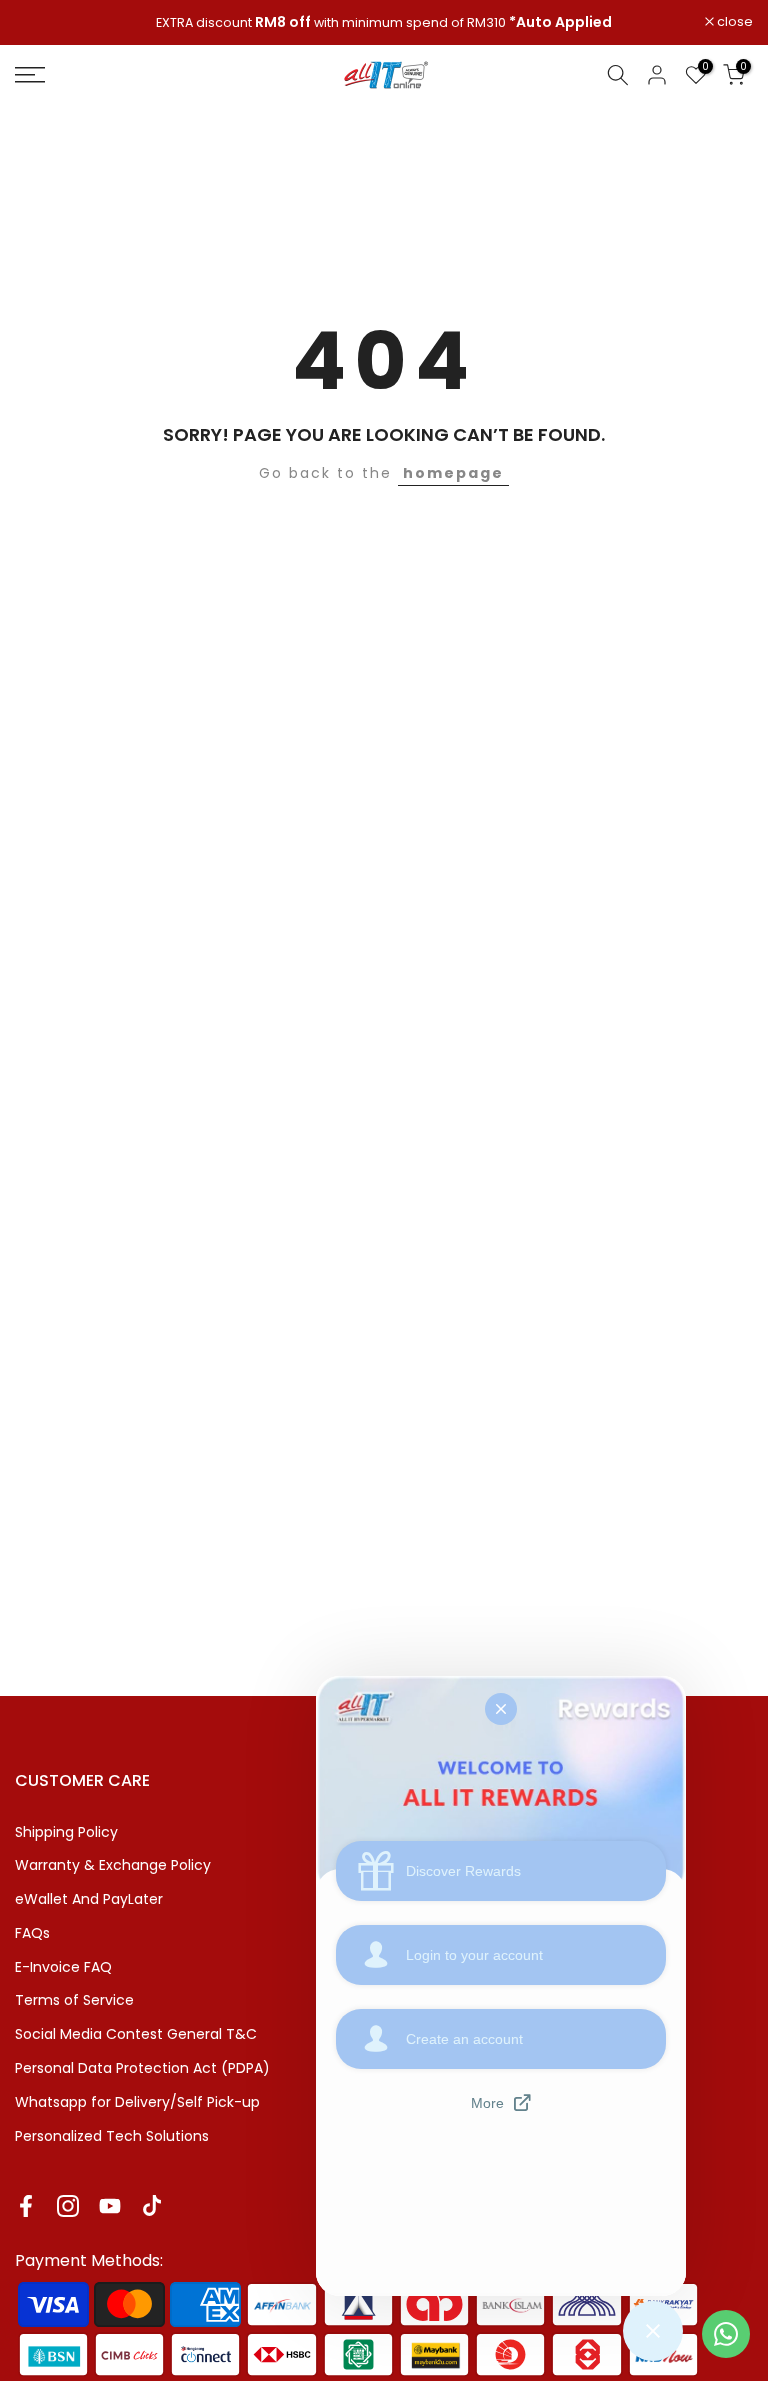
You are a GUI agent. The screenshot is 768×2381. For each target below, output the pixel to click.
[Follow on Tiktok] (152, 2205)
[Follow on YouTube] (110, 2205)
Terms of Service (74, 2000)
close (43, 22)
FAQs (32, 1933)
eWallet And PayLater (89, 1899)
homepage (453, 473)
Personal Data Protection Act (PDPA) (142, 2068)
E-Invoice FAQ (63, 1967)
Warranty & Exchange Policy (113, 1865)
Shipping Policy (66, 1832)
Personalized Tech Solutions (112, 2136)
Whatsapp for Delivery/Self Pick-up (137, 2102)
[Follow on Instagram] (68, 2205)
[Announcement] (384, 23)
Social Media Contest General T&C (136, 2034)
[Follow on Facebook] (26, 2205)
